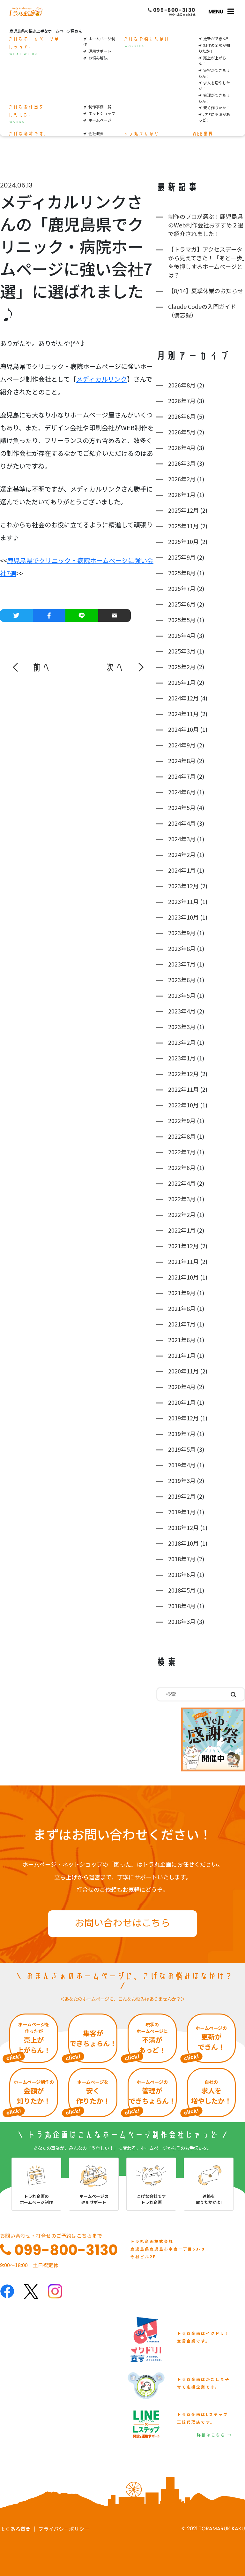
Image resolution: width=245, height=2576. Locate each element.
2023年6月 (182, 980)
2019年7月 (182, 1433)
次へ (115, 667)
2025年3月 (182, 651)
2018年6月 (182, 1574)
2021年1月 (182, 1355)
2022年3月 (182, 1199)
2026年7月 (182, 401)
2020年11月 (183, 1371)
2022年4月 (182, 1183)
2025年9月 (182, 557)
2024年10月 (183, 729)
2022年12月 (183, 1074)
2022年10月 (183, 1105)
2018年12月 (183, 1527)
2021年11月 (183, 1261)
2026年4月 (182, 447)
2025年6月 (182, 604)
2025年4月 (182, 635)
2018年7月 (182, 1559)
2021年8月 (182, 1308)
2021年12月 (183, 1246)
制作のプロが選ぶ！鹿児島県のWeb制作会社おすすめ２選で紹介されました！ (206, 225)
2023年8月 (182, 948)
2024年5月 (182, 807)
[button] (32, 667)
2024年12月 (183, 698)
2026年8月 (182, 385)
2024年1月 (182, 870)
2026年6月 (182, 416)
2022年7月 (182, 1152)
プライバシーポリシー (64, 2529)
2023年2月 (182, 1042)
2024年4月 (182, 823)
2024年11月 (183, 714)
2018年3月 (182, 1621)
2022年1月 (182, 1230)
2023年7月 (182, 964)
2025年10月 (183, 541)
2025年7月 (182, 588)
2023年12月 (183, 886)
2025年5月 (182, 620)
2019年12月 (183, 1418)
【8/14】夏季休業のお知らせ (206, 291)
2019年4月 (182, 1465)
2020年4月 (182, 1387)
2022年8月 (182, 1136)
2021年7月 (182, 1324)
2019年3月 (182, 1480)
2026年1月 (182, 494)
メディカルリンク (102, 379)
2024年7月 (182, 776)
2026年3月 (182, 463)
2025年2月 (182, 667)
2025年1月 (182, 682)
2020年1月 (182, 1402)
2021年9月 (182, 1293)
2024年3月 (182, 839)
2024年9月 (182, 745)
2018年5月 (182, 1590)
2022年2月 (182, 1214)
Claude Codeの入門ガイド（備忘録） (202, 311)
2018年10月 (183, 1543)
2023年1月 (182, 1058)
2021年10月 (183, 1277)
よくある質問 (15, 2529)
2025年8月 (182, 573)
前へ (41, 667)
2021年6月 (182, 1340)
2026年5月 (182, 432)
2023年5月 (182, 995)
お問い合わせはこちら (122, 1922)
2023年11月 (183, 901)
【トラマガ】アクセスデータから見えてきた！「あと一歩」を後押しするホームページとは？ (207, 262)
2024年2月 (182, 854)
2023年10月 (183, 917)
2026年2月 (182, 479)
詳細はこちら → (215, 2435)
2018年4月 (182, 1606)
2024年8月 (182, 761)
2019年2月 (182, 1496)
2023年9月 (182, 933)
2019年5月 (182, 1449)
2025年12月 (183, 510)
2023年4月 (182, 1011)
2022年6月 (182, 1167)
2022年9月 (182, 1120)
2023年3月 (182, 1027)
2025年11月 (183, 526)
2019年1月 (182, 1512)
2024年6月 (182, 792)
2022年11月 (183, 1089)
